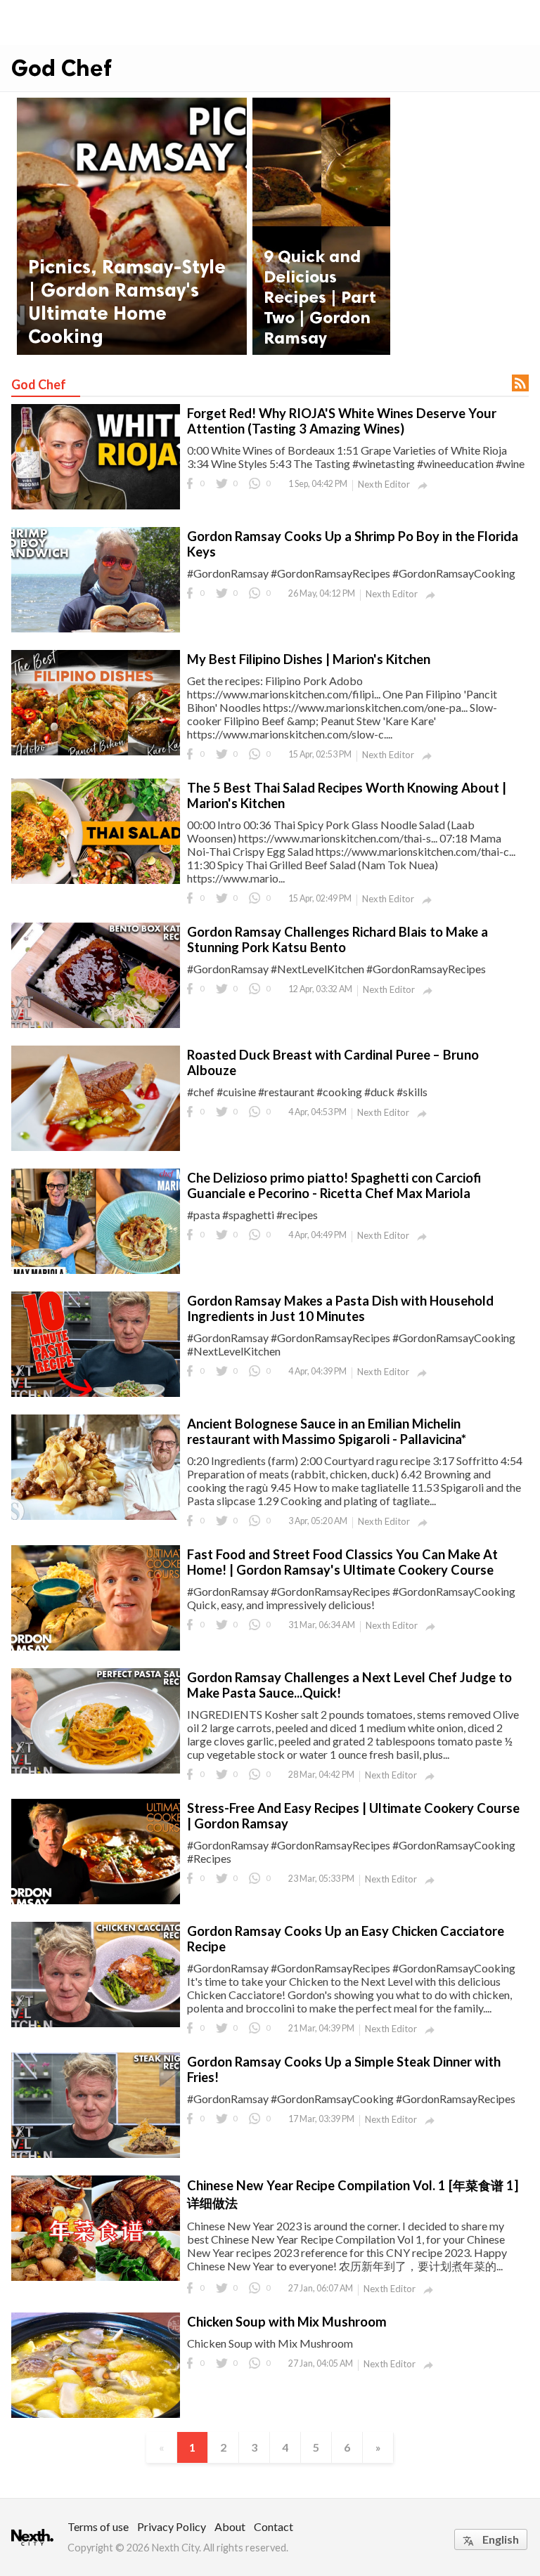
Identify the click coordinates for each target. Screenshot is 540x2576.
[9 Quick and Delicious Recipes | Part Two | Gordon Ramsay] (321, 226)
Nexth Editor (384, 484)
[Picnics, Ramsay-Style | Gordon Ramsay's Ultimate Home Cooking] (132, 226)
